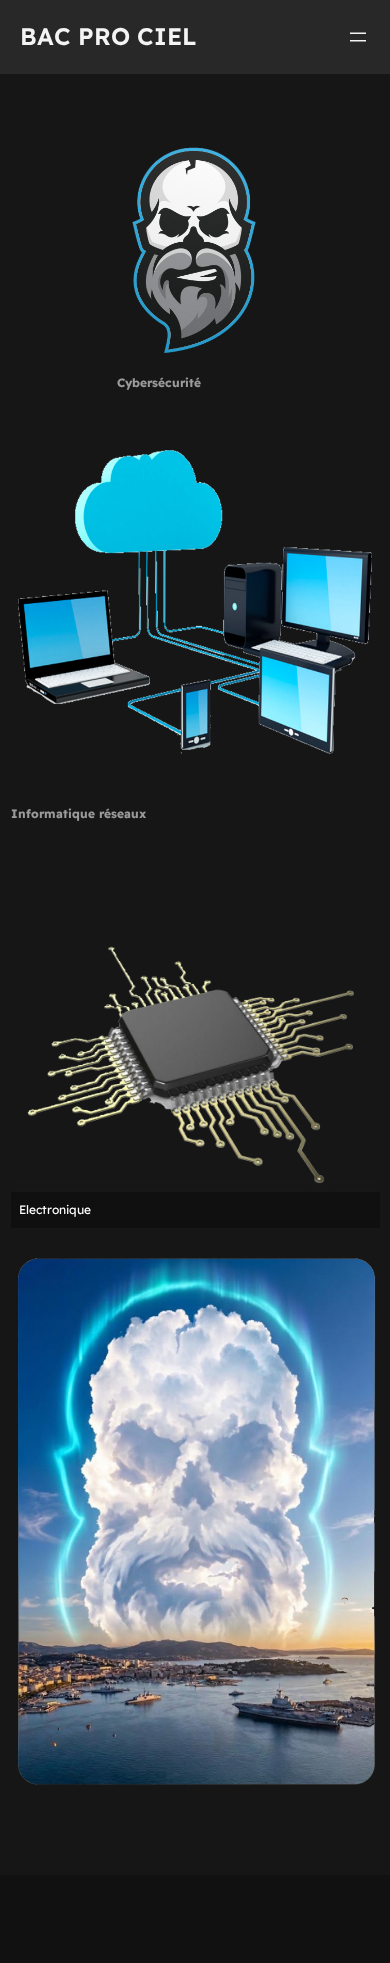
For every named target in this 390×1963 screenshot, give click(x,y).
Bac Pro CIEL (108, 36)
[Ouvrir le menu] (358, 37)
